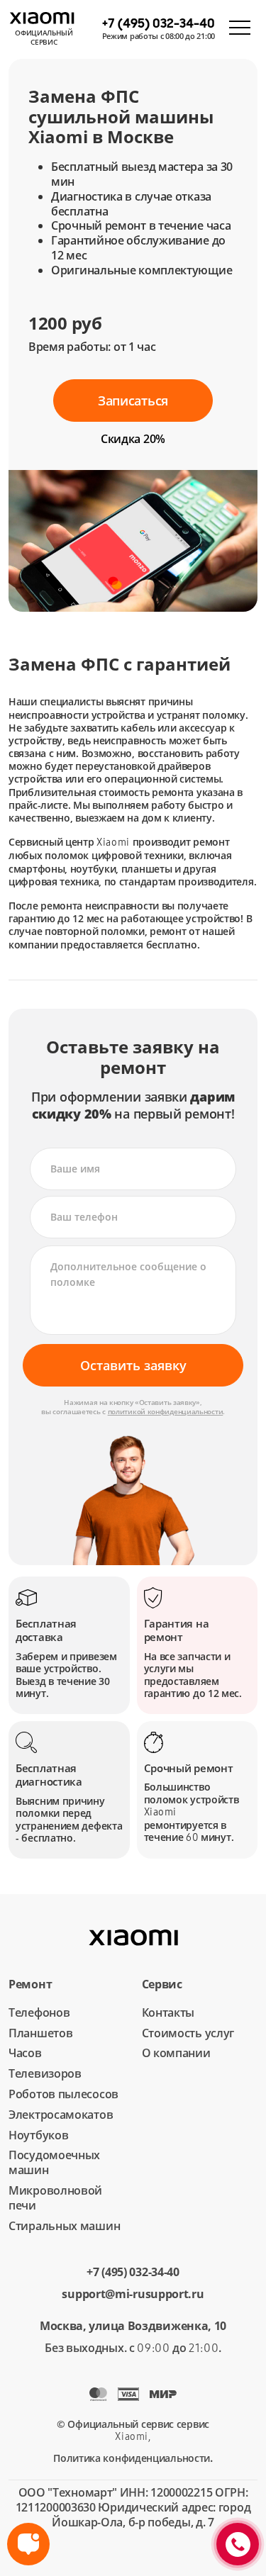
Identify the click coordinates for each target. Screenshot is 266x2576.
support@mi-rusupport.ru (133, 2294)
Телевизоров (45, 2073)
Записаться (133, 401)
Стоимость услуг (188, 2033)
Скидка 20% (133, 439)
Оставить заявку (133, 1365)
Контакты (168, 2012)
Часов (25, 2053)
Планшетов (40, 2033)
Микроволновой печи (55, 2198)
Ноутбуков (38, 2135)
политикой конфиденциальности (166, 1411)
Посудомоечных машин (54, 2162)
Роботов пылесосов (63, 2094)
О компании (176, 2053)
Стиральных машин (64, 2226)
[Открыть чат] (28, 2544)
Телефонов (39, 2012)
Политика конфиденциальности (132, 2458)
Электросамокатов (61, 2115)
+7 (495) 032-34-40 (133, 2272)
